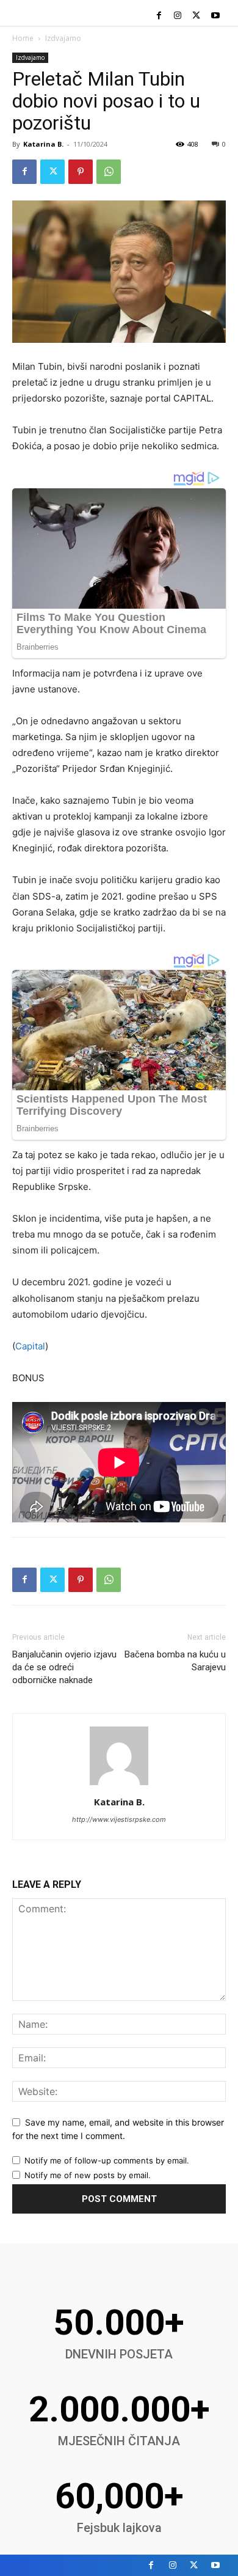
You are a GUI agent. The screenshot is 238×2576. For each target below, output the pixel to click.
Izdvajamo (63, 38)
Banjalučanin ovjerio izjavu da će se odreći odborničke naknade (64, 1667)
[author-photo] (119, 1785)
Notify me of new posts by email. (88, 2175)
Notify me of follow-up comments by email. (107, 2160)
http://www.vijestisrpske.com (119, 1819)
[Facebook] (159, 16)
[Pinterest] (81, 172)
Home (23, 38)
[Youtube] (215, 16)
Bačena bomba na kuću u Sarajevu (175, 1661)
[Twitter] (196, 16)
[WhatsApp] (109, 172)
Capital (30, 1346)
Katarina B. (43, 144)
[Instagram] (178, 16)
